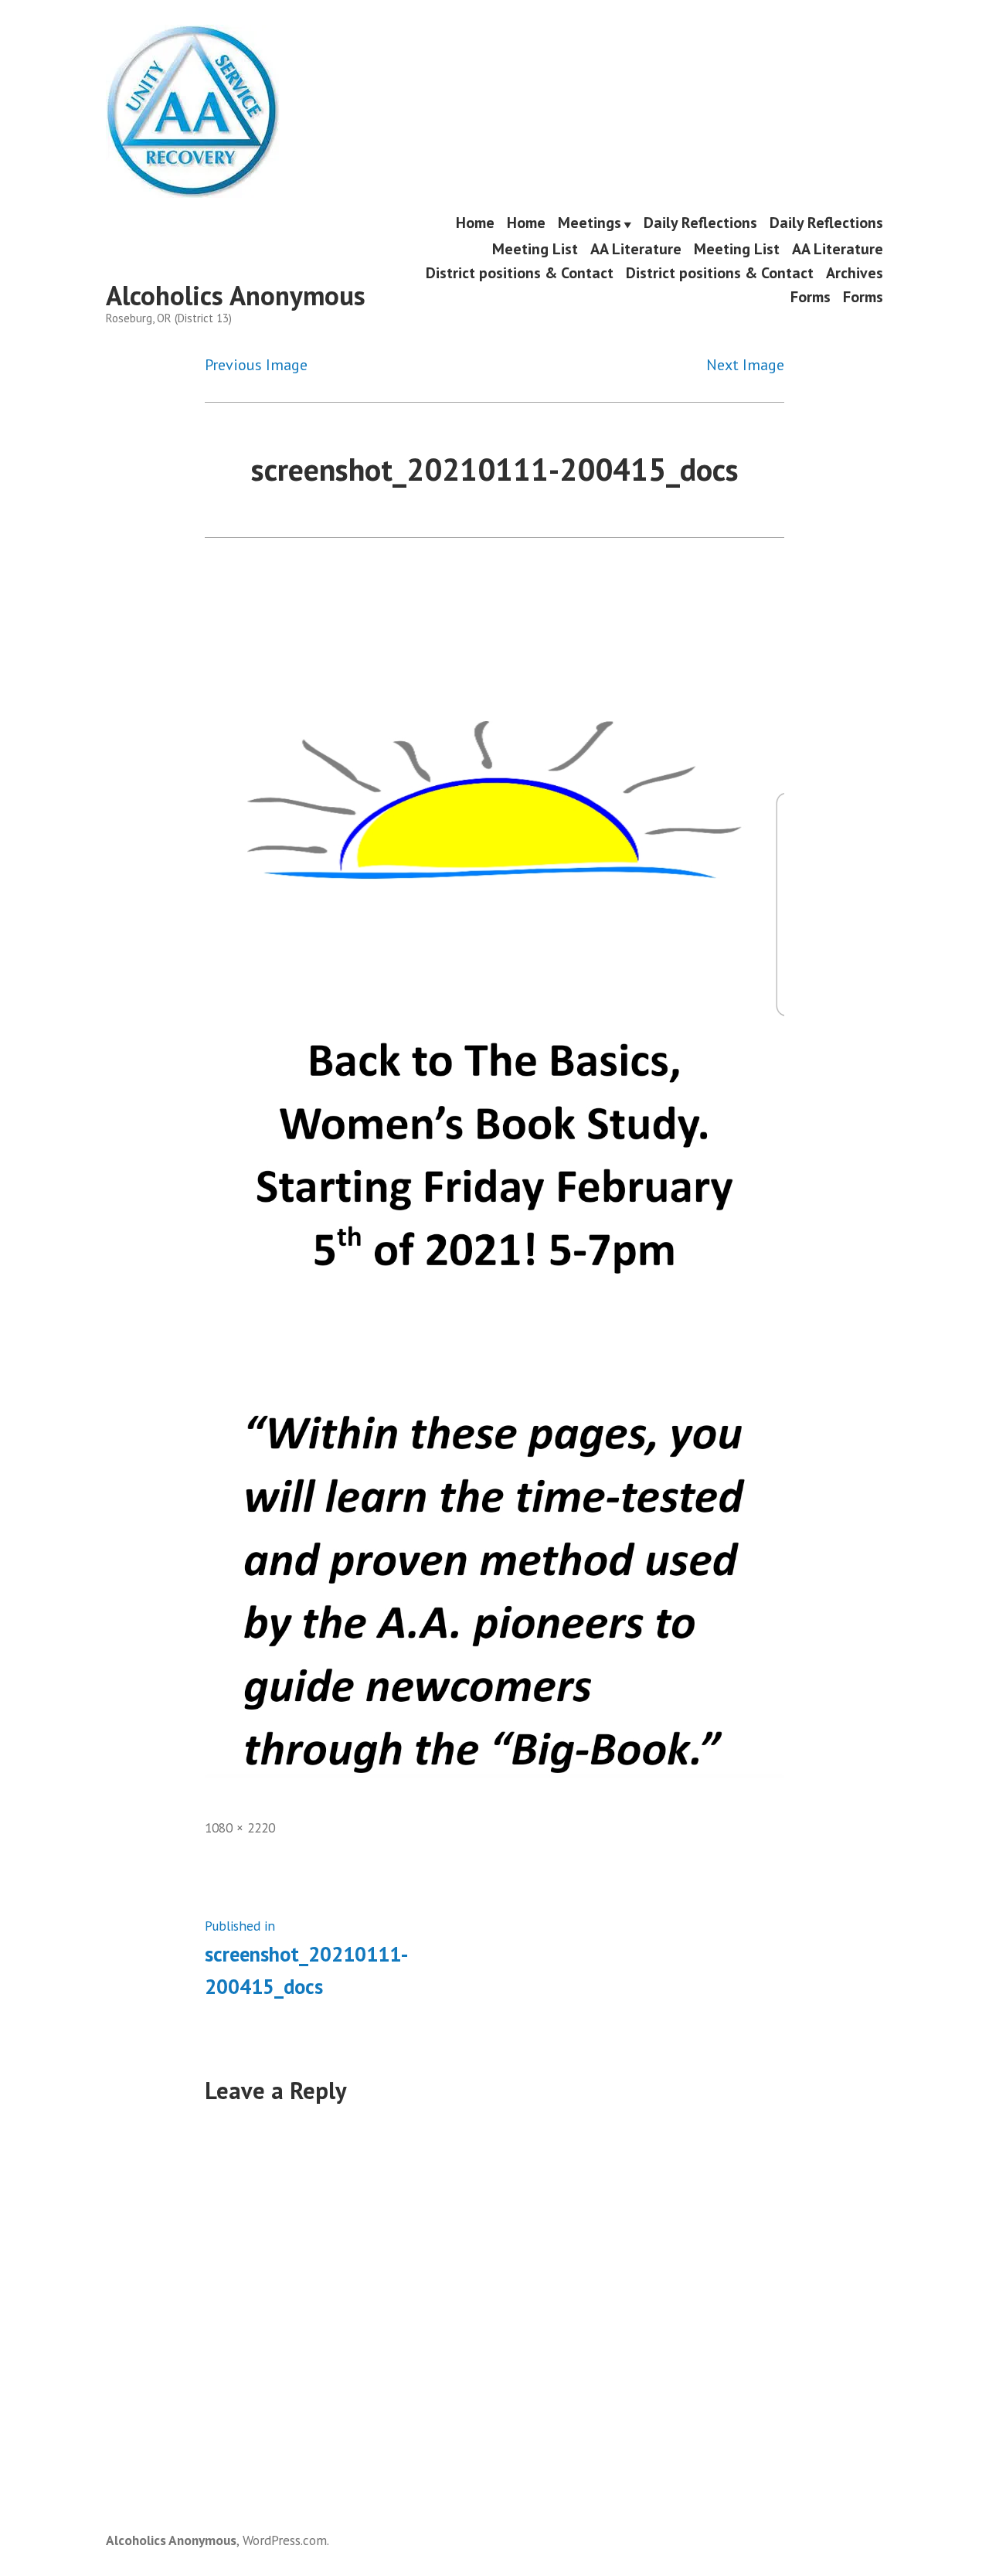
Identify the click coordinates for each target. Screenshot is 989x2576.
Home (475, 223)
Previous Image (256, 365)
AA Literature (636, 248)
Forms (811, 297)
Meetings (590, 223)
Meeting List (535, 248)
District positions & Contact (520, 272)
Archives (855, 272)
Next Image (745, 365)
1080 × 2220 (240, 1827)
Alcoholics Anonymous (236, 295)
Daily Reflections (700, 223)
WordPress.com (285, 2540)
